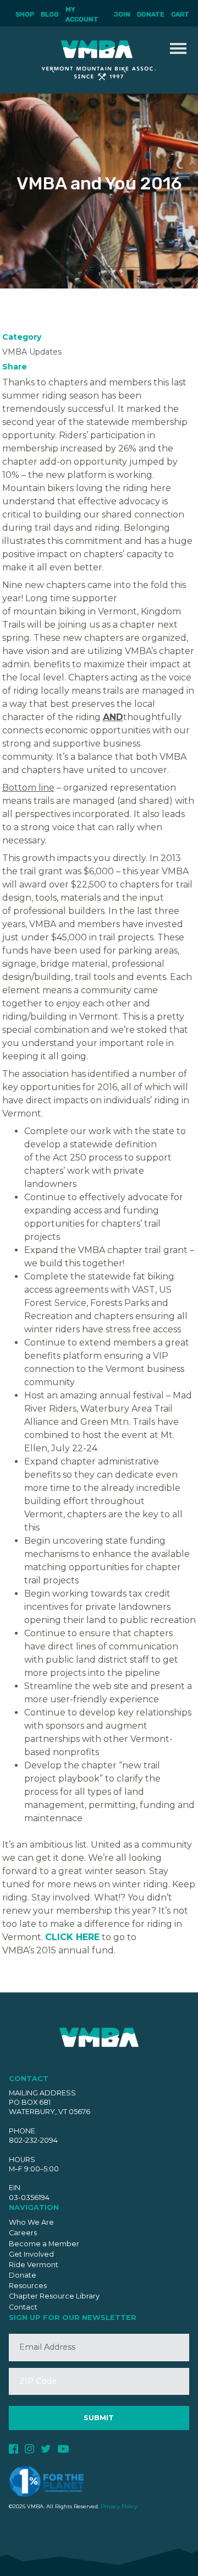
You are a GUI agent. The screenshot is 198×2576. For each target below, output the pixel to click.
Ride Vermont (34, 2265)
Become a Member (44, 2244)
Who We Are (31, 2222)
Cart (180, 14)
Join (122, 14)
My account (82, 14)
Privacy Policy (119, 2506)
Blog (50, 14)
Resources (28, 2286)
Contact (23, 2307)
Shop (25, 14)
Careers (23, 2233)
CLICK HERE (72, 1937)
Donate (151, 14)
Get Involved (31, 2254)
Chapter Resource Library (54, 2296)
